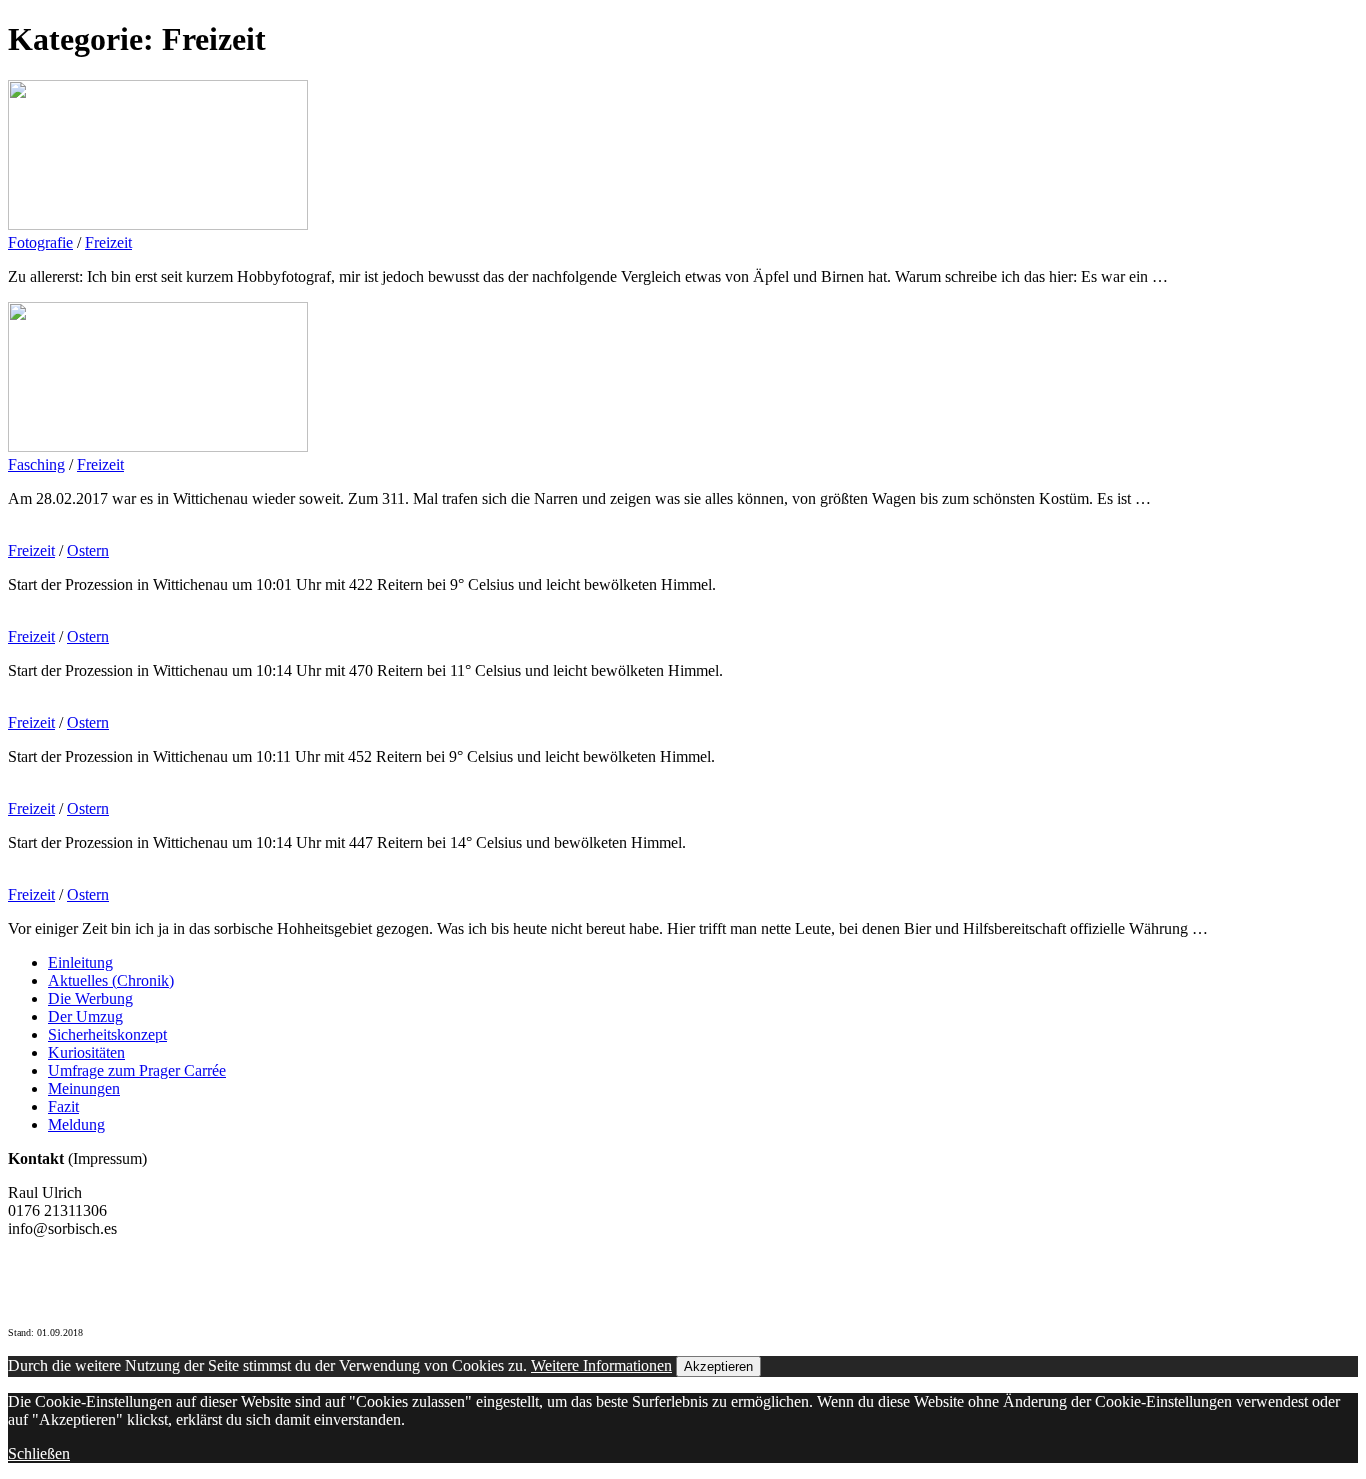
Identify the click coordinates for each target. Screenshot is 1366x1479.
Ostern (88, 550)
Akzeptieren (718, 1366)
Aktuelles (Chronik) (111, 980)
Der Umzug (85, 1016)
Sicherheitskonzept (107, 1034)
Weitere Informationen (601, 1365)
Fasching (36, 464)
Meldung (76, 1124)
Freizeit (108, 242)
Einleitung (80, 962)
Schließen (39, 1453)
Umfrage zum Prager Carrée (137, 1070)
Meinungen (84, 1088)
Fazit (63, 1106)
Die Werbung (90, 998)
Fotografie (40, 242)
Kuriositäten (86, 1052)
